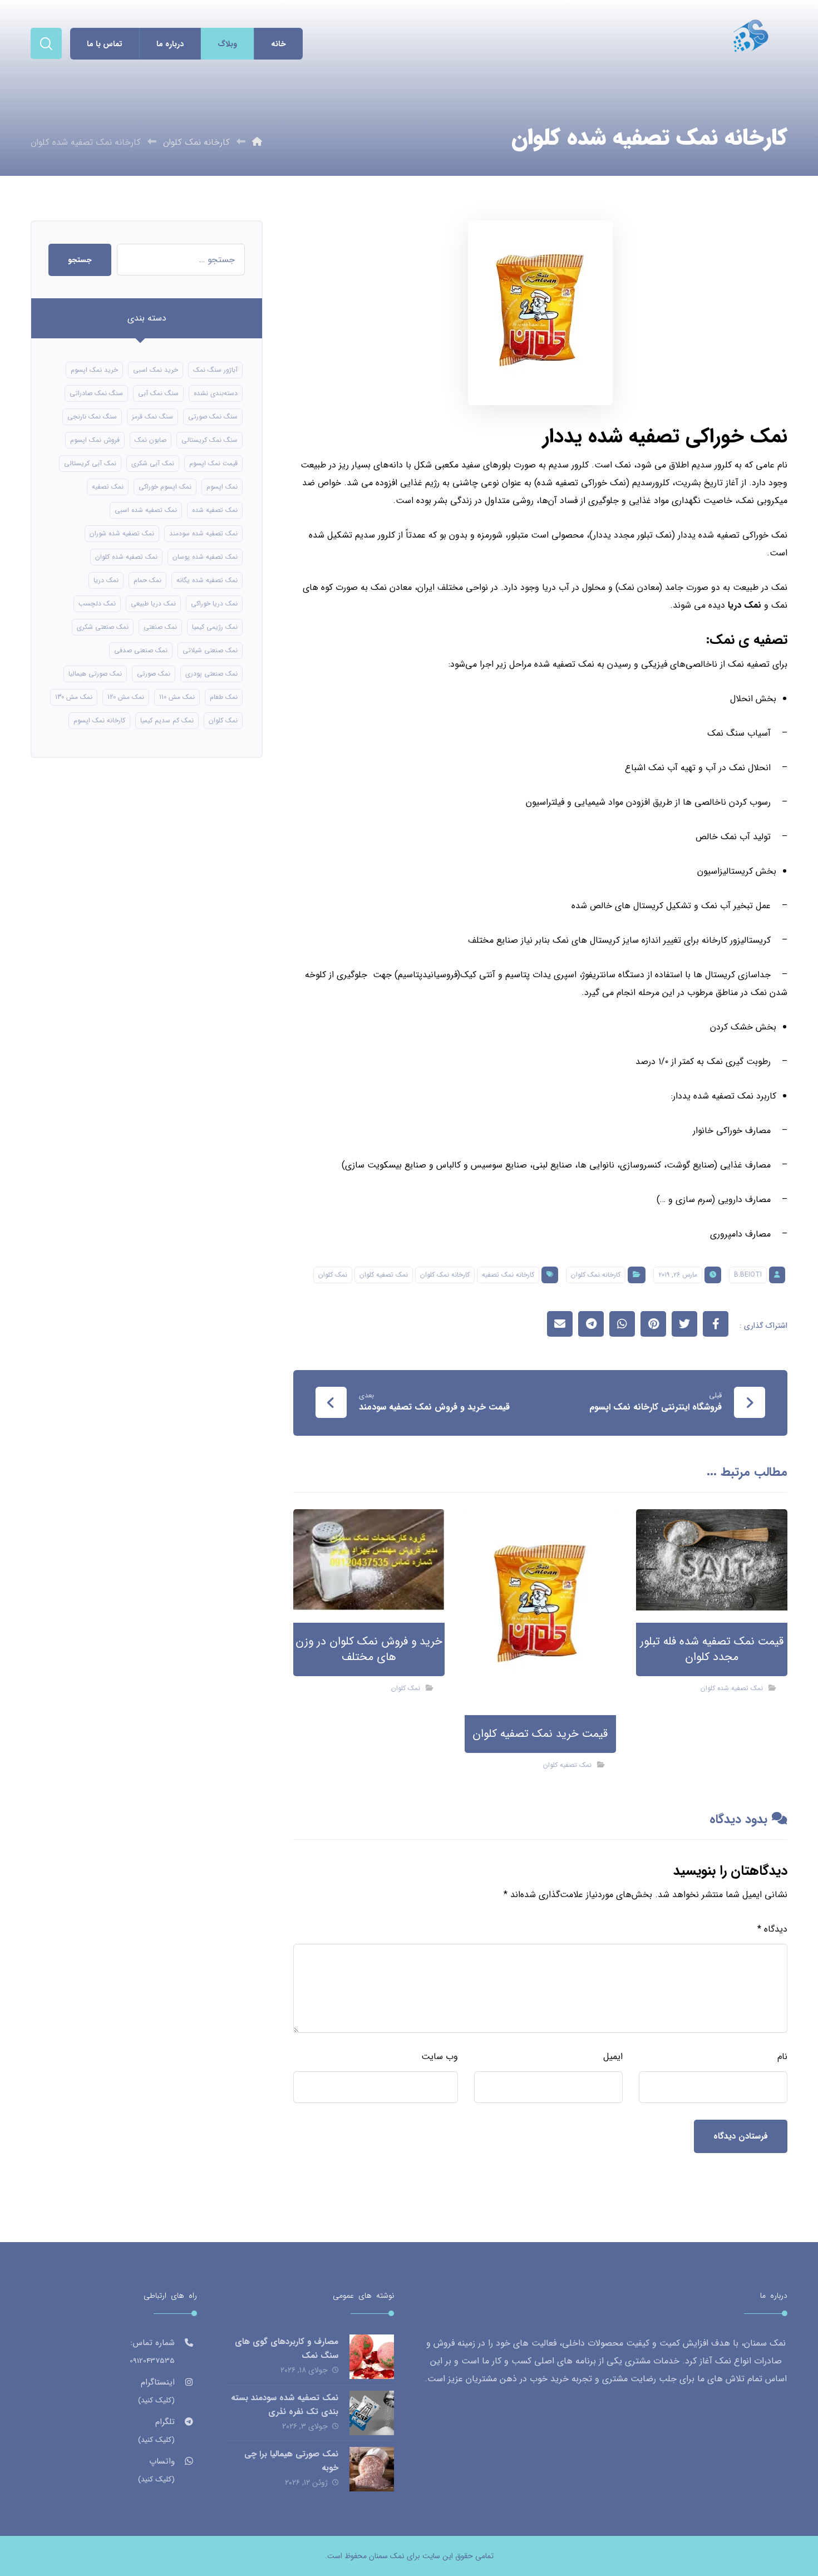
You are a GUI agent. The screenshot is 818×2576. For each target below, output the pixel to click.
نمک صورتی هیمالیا (95, 674)
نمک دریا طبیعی (153, 604)
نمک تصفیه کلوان (384, 1275)
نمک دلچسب (97, 604)
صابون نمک (151, 440)
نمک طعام (224, 697)
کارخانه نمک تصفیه (508, 1275)
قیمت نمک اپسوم (213, 463)
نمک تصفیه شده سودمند (203, 533)
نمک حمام (147, 580)
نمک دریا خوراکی (214, 604)
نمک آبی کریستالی (90, 463)
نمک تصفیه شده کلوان (732, 1688)
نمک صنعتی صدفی (141, 650)
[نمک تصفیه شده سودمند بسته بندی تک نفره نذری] (372, 2413)
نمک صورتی (154, 674)
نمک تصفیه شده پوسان (205, 557)
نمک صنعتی (160, 627)
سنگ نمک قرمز (152, 417)
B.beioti (748, 1275)
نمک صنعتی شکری (103, 627)
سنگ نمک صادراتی (96, 393)
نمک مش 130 (74, 697)
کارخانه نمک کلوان (596, 1275)
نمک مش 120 (126, 697)
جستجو (80, 260)
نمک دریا (745, 605)
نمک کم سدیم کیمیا (167, 720)
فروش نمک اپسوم (95, 440)
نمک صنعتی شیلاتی (210, 650)
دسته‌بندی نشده (216, 393)
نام (782, 2057)
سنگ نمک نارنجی (92, 417)
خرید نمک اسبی (156, 370)
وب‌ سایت (440, 2057)
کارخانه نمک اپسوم (99, 720)
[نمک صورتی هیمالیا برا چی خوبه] (372, 2469)
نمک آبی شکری (153, 463)
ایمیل (613, 2057)
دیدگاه (772, 1929)
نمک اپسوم (222, 487)
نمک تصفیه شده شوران (122, 533)
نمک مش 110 (177, 697)
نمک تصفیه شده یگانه (207, 580)
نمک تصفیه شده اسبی (146, 510)
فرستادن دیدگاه (741, 2136)
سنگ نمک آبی (158, 393)
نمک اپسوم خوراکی (165, 487)
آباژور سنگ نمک (215, 370)
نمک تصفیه (108, 487)
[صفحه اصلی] (257, 142)
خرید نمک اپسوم (94, 370)
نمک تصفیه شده (215, 510)
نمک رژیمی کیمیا (215, 627)
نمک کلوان (333, 1275)
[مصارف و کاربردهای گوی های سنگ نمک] (372, 2357)
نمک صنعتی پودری (211, 674)
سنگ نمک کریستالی (210, 440)
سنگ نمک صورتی (213, 417)
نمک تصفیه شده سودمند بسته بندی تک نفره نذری (285, 2405)
